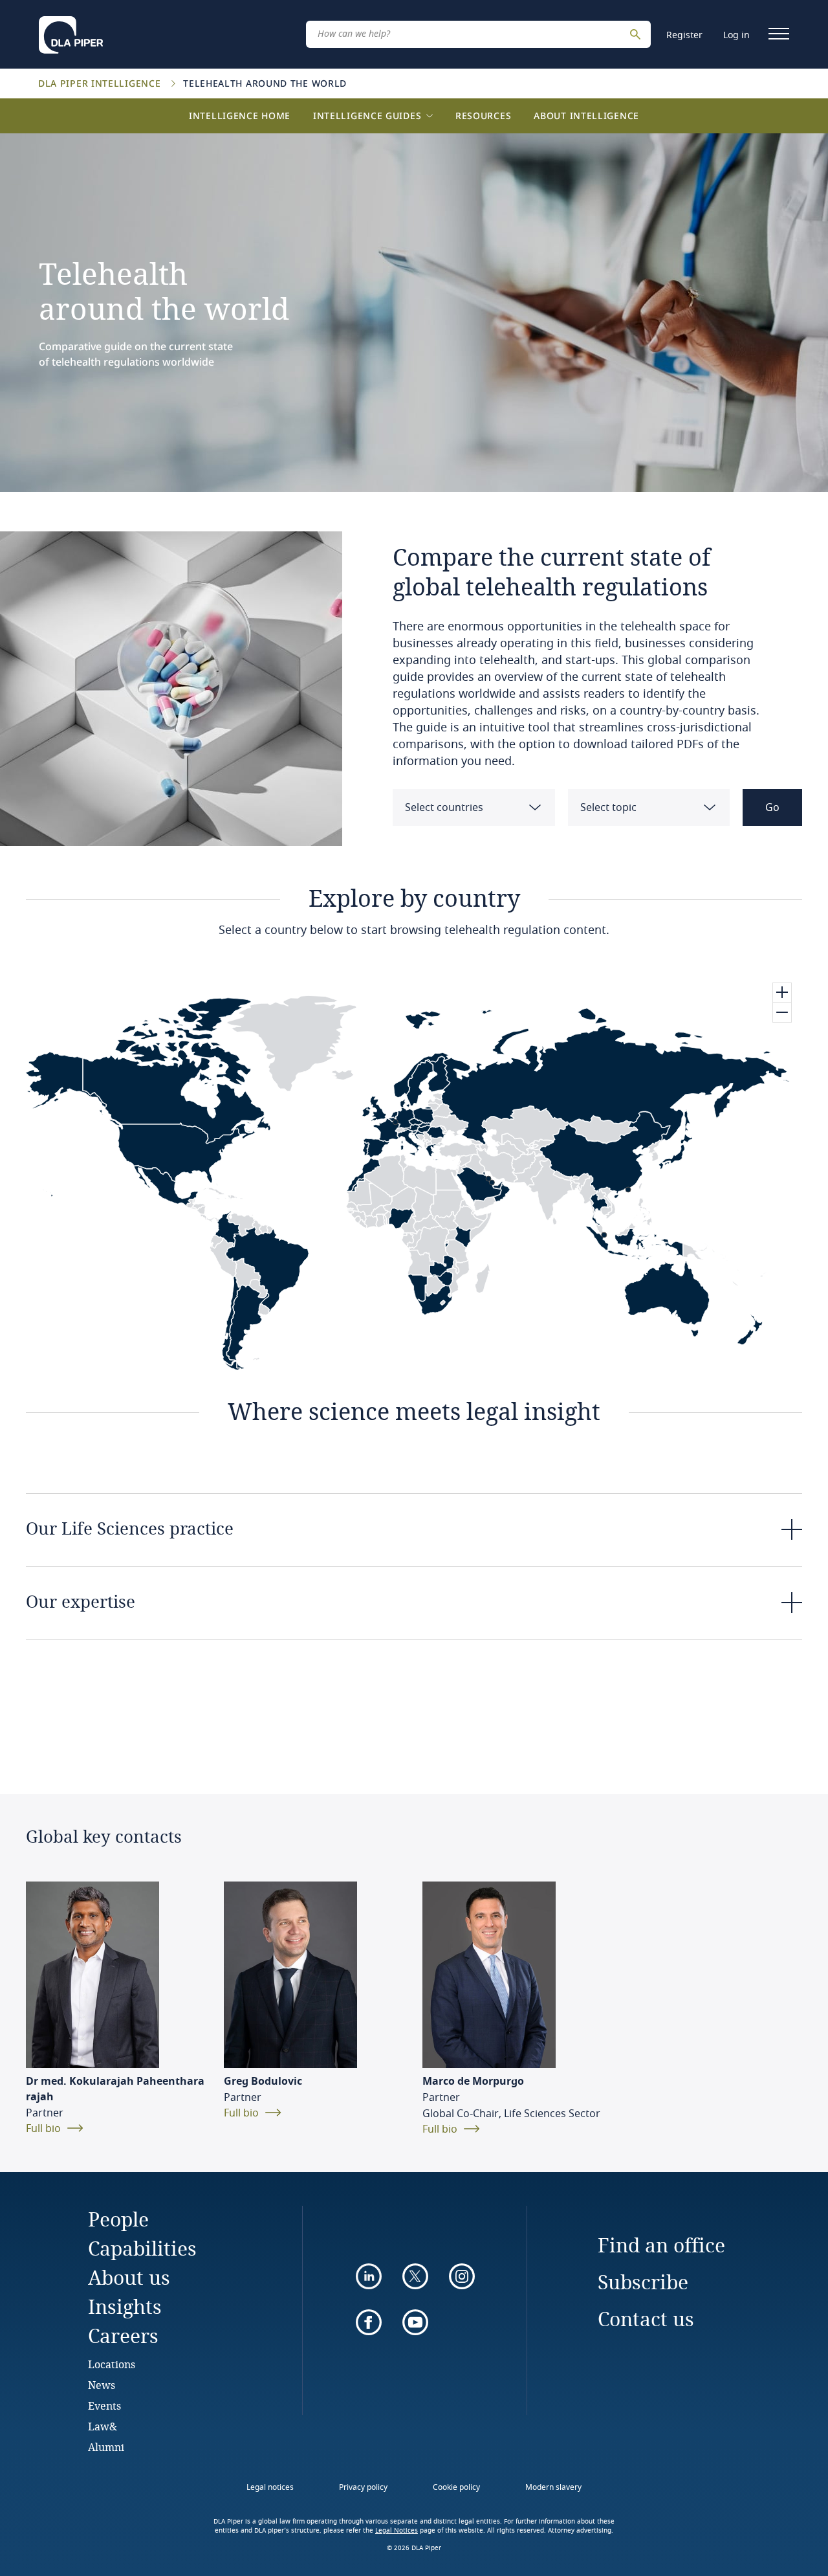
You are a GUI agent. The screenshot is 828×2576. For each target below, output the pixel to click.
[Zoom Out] (782, 1012)
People (118, 2219)
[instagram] (462, 2276)
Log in (736, 35)
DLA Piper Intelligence (101, 83)
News (102, 2385)
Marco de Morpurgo (473, 2082)
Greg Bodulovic (263, 2082)
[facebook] (369, 2322)
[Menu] (779, 34)
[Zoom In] (782, 993)
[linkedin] (369, 2276)
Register (684, 35)
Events (104, 2405)
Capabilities (142, 2248)
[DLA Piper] (71, 31)
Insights (125, 2306)
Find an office (661, 2245)
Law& (103, 2426)
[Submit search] (637, 34)
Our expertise (81, 1601)
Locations (112, 2364)
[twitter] (415, 2276)
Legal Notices (397, 2531)
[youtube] (415, 2322)
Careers (123, 2336)
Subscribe (643, 2282)
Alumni (106, 2447)
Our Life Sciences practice (130, 1528)
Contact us (646, 2319)
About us (129, 2277)
